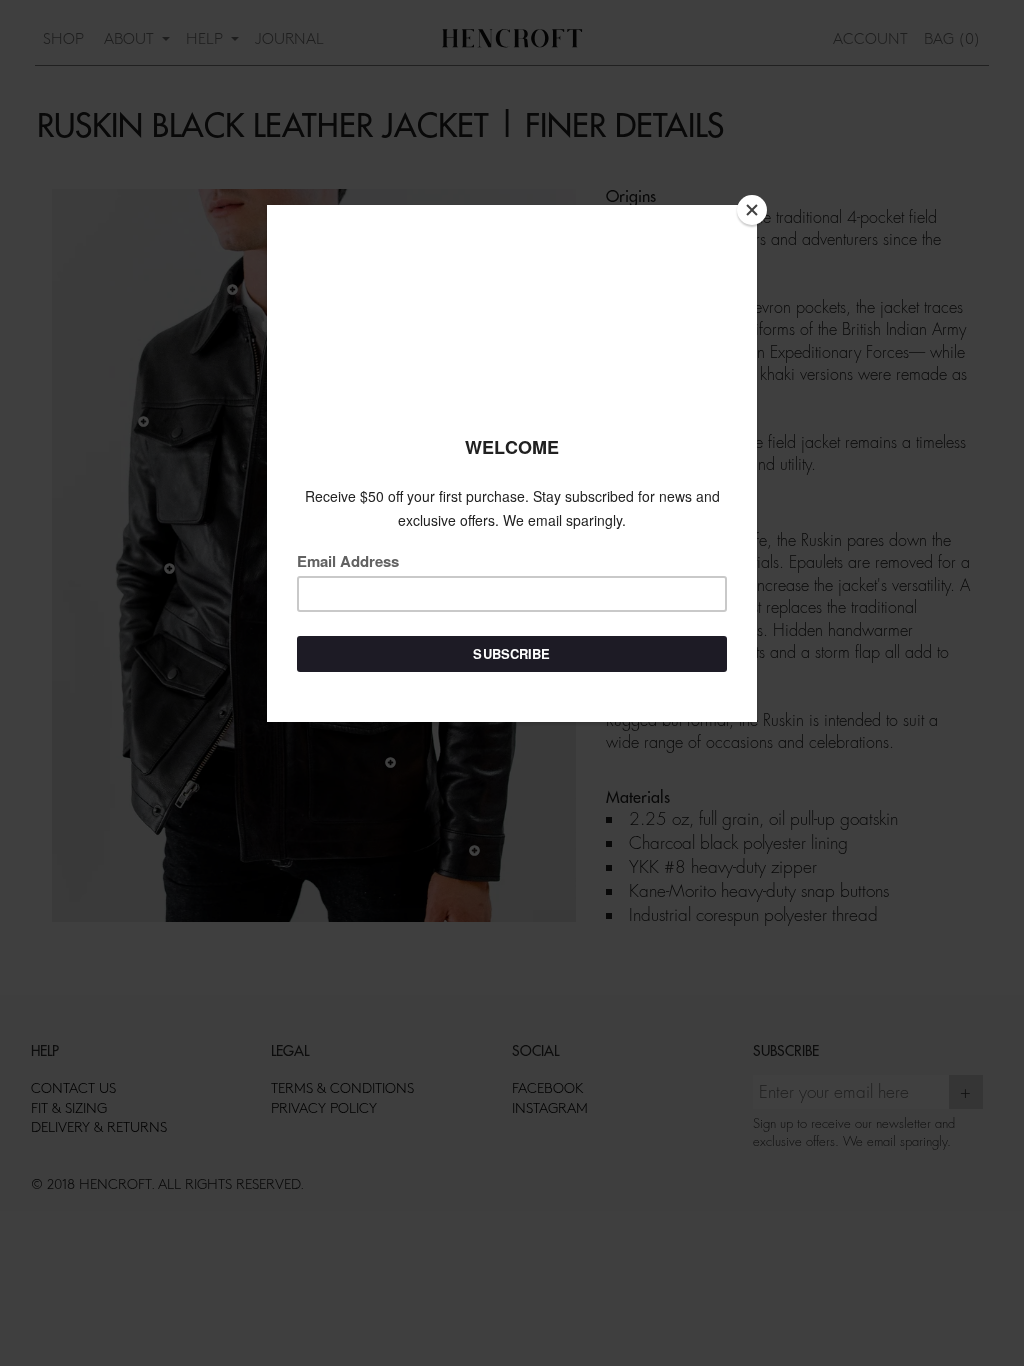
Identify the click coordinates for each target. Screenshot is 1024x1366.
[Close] (752, 210)
